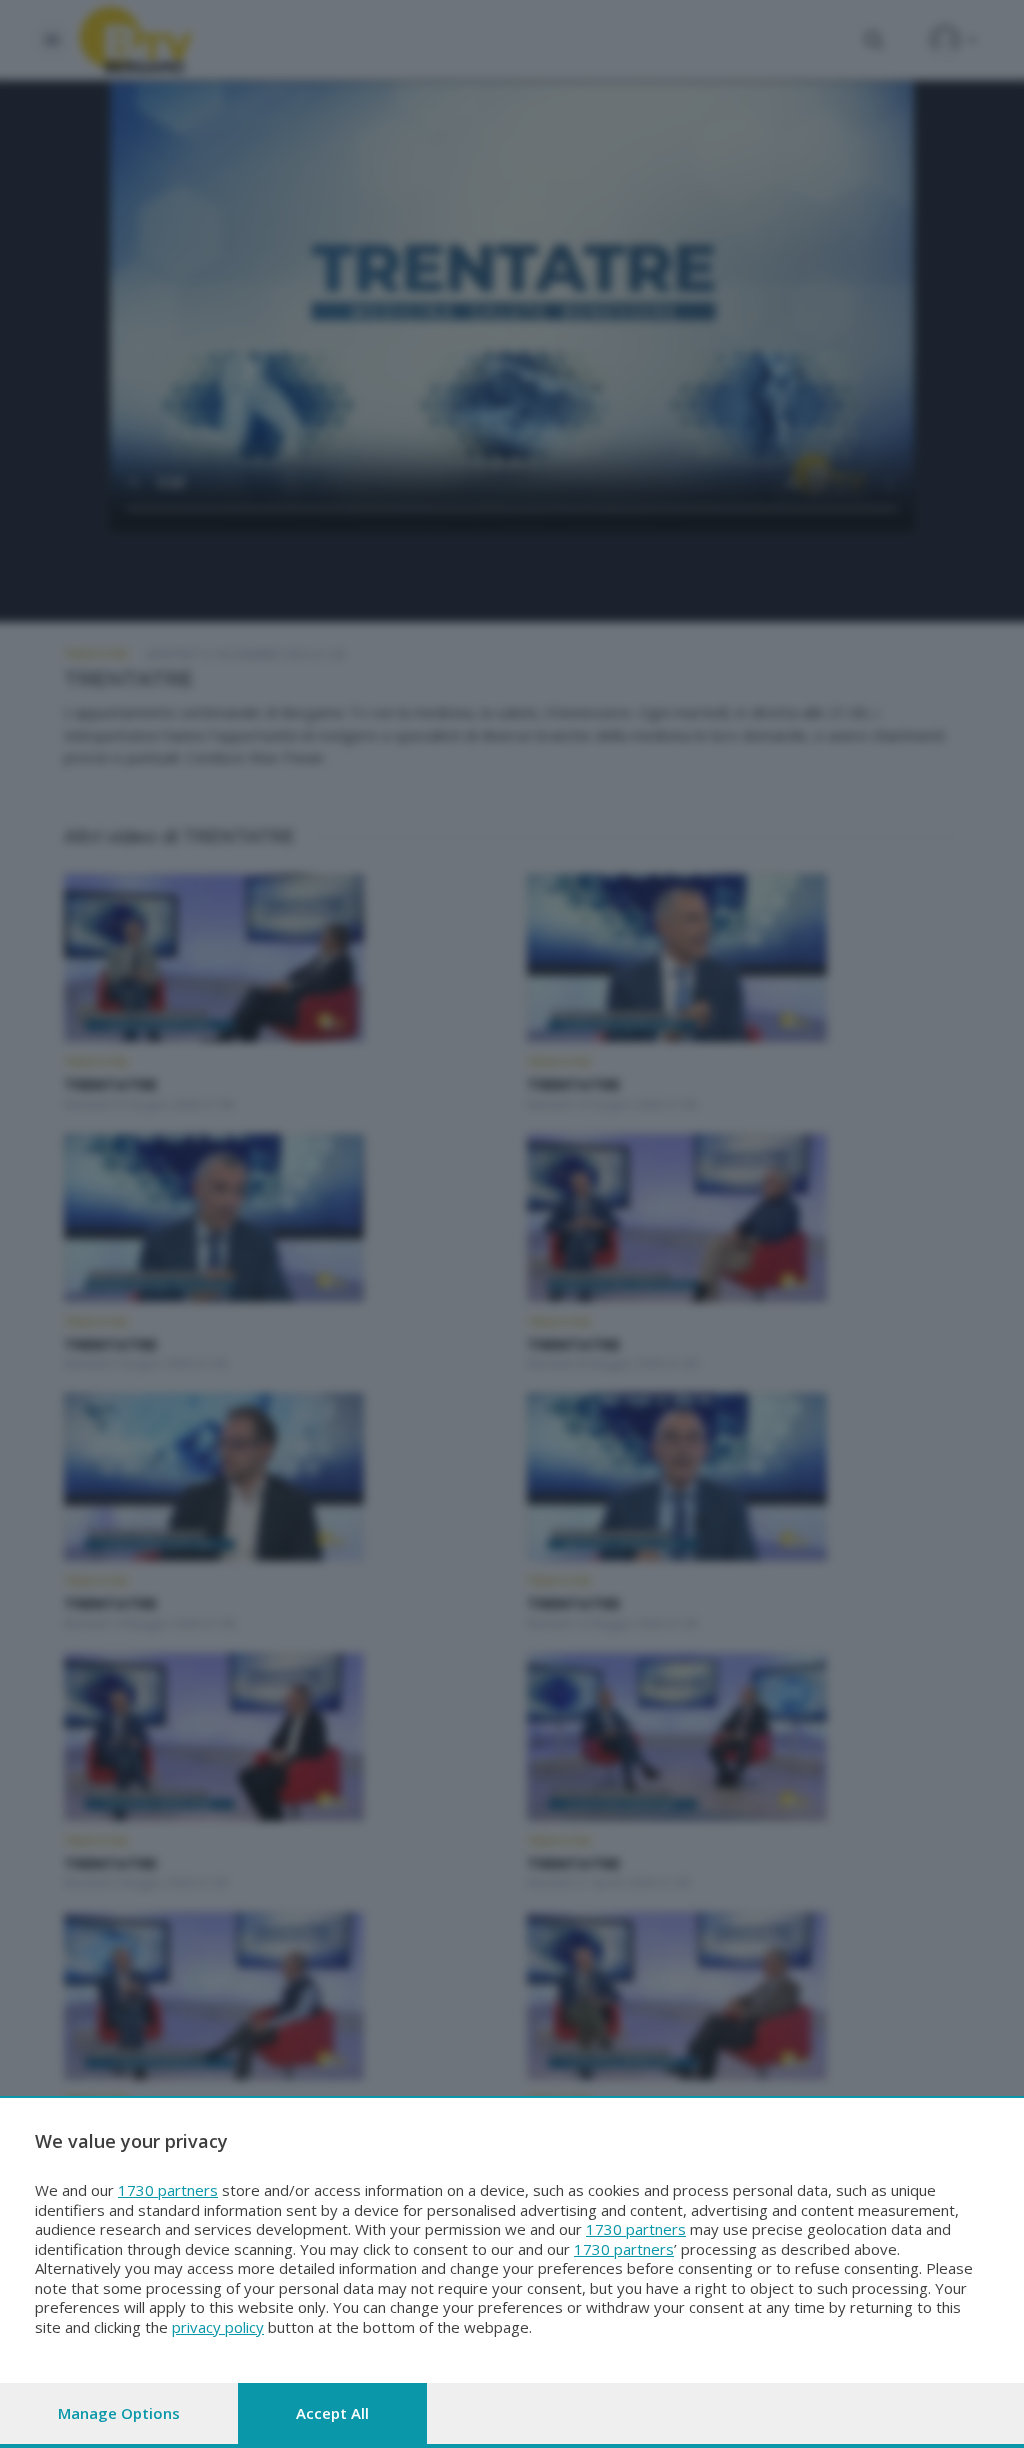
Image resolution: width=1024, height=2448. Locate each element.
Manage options (119, 2413)
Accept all (332, 2413)
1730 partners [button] (168, 2190)
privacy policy (218, 2327)
